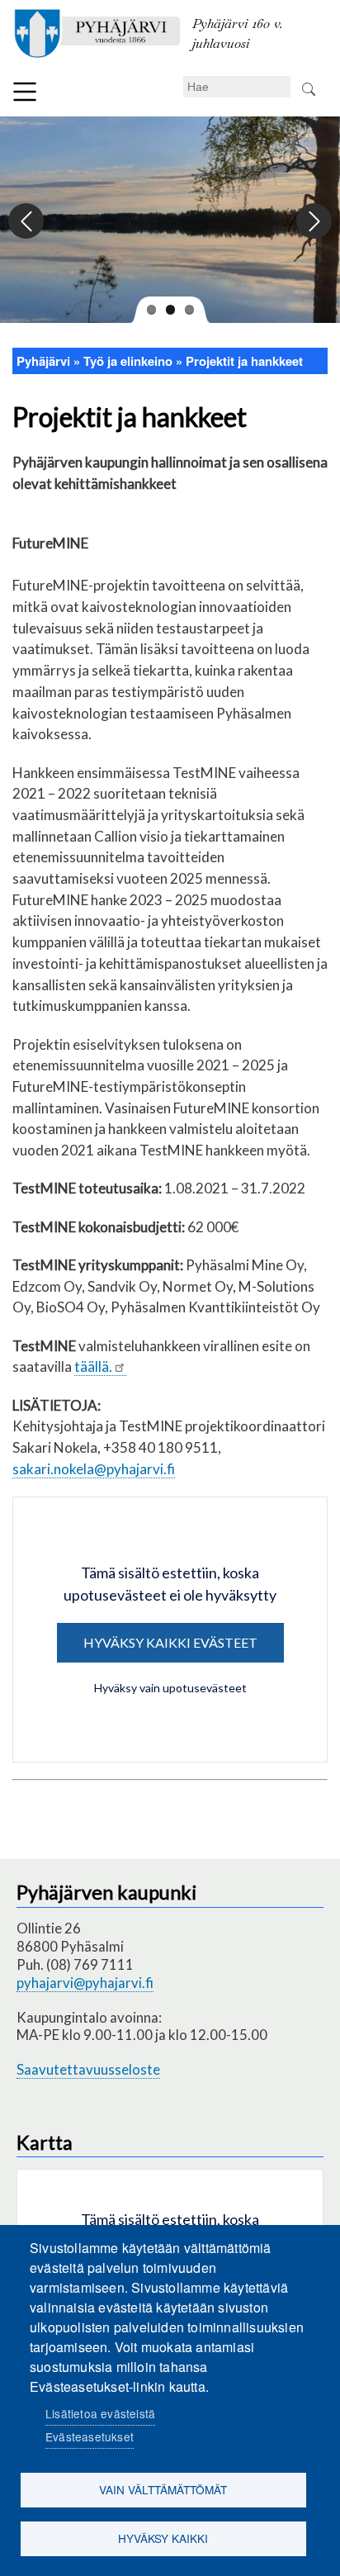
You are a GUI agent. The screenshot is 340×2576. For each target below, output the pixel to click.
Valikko (25, 92)
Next (313, 222)
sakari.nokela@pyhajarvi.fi (94, 1469)
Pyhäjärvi (43, 361)
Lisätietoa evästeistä (100, 2413)
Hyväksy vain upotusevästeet (170, 1688)
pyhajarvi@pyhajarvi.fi (85, 1983)
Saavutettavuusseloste (88, 2069)
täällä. (93, 1366)
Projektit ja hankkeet (244, 361)
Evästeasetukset (90, 2436)
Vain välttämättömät (163, 2489)
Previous (27, 222)
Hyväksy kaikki (163, 2538)
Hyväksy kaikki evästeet (170, 1642)
